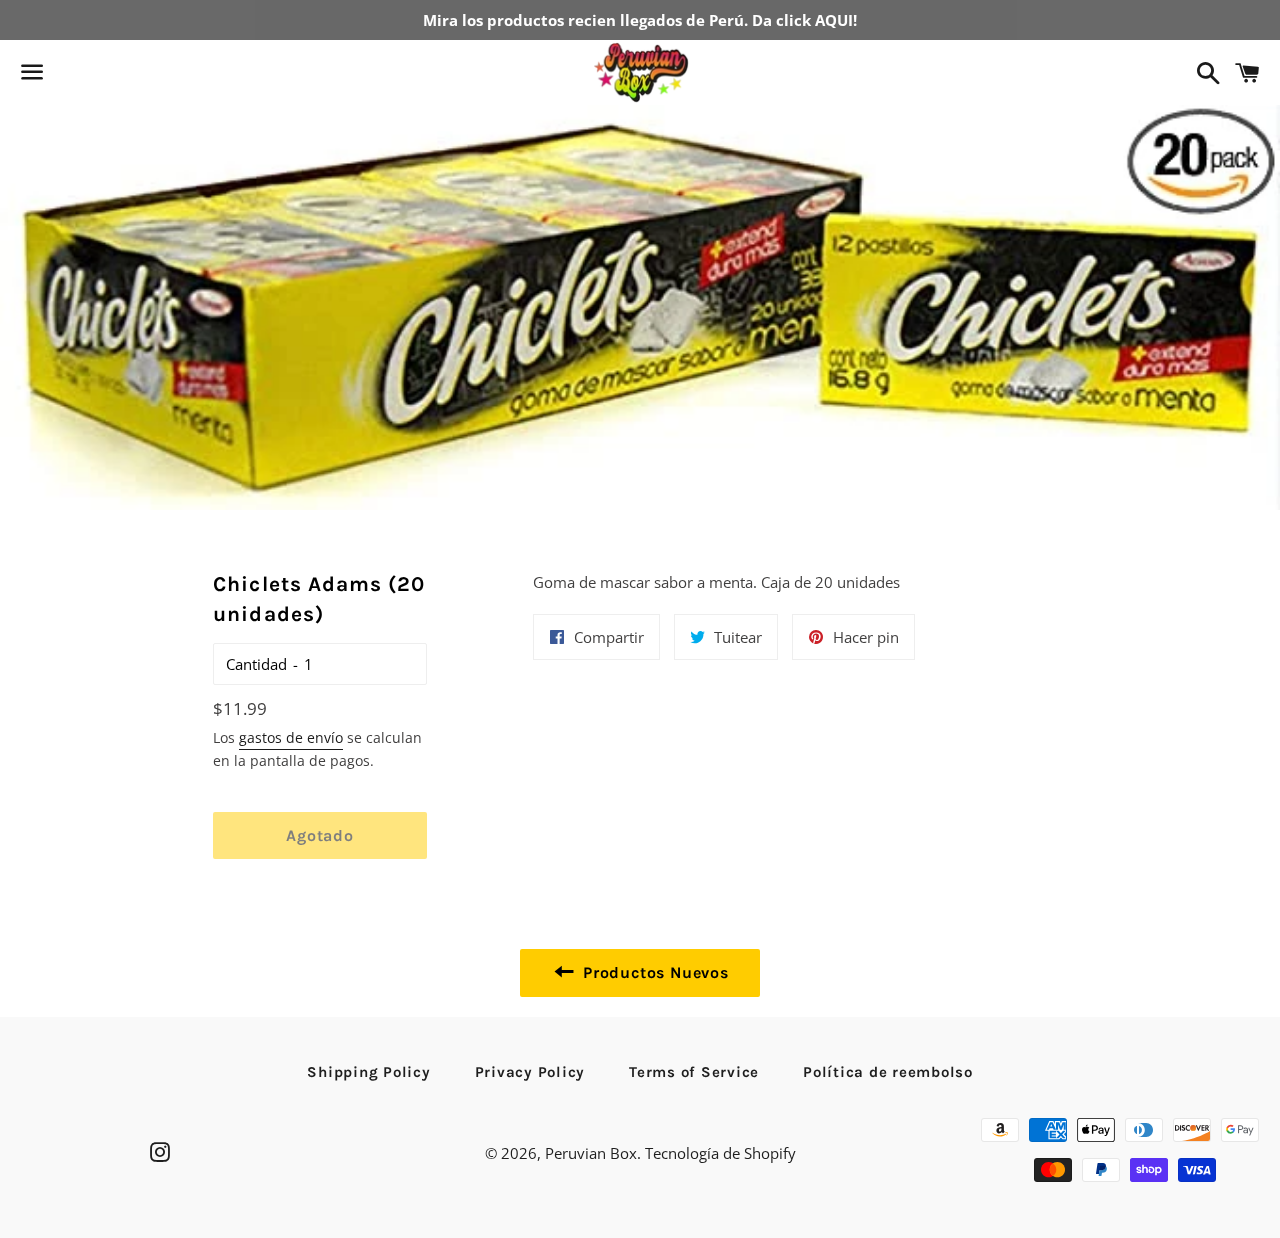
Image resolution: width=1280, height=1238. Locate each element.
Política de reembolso (888, 1072)
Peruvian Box (591, 1153)
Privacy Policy (530, 1072)
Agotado (320, 835)
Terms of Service (694, 1072)
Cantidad (256, 664)
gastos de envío (291, 737)
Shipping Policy (368, 1072)
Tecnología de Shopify (720, 1153)
